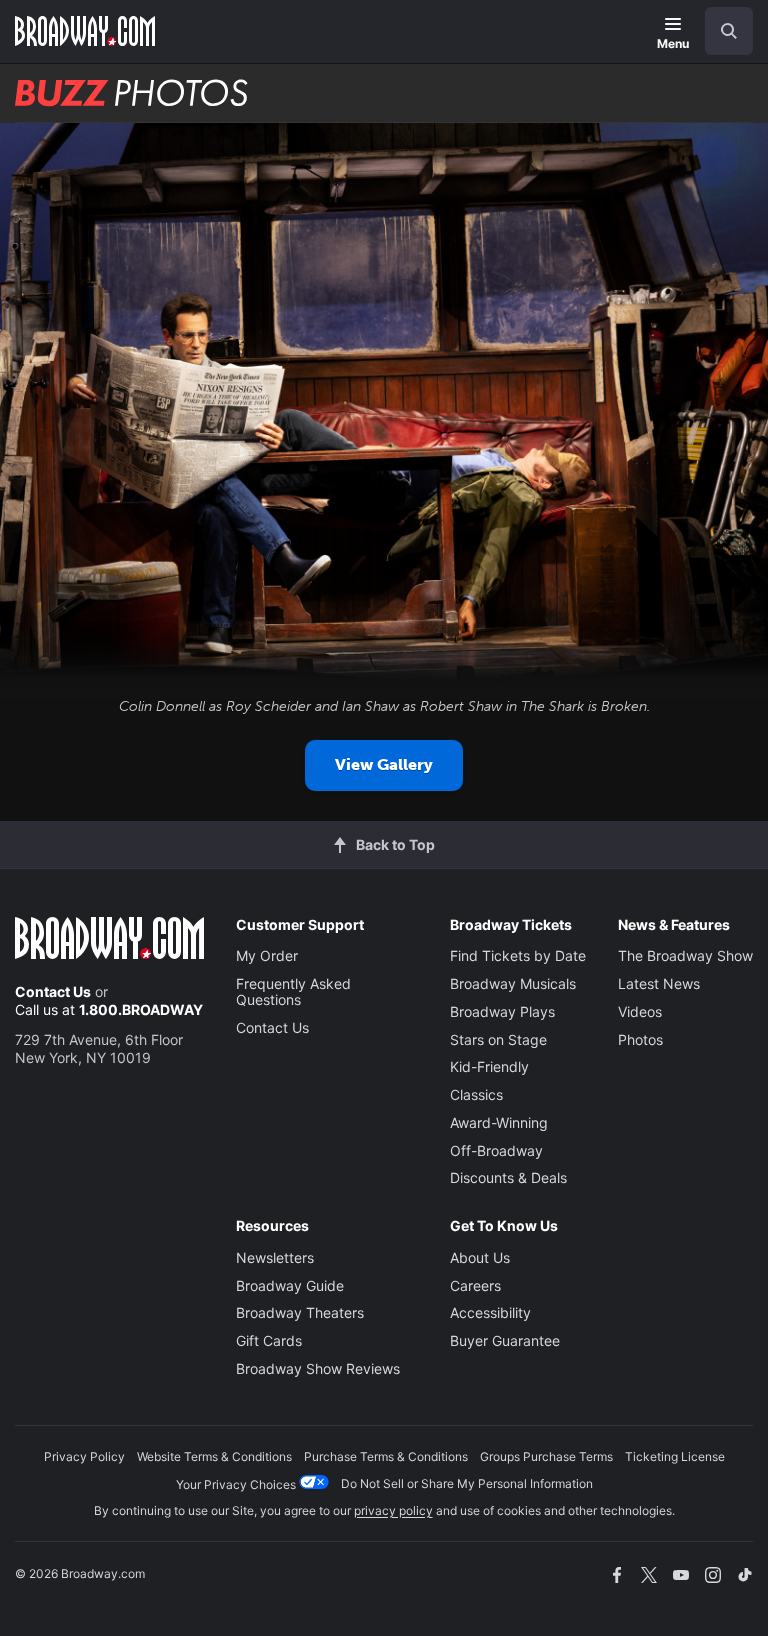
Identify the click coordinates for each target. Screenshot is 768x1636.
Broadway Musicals (513, 983)
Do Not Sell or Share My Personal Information (467, 1483)
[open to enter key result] (729, 31)
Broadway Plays (502, 1011)
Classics (476, 1094)
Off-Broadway (496, 1150)
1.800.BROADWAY (141, 1009)
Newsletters (275, 1257)
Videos (640, 1011)
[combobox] (721, 31)
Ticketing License (675, 1456)
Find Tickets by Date (518, 955)
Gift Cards (269, 1340)
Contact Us (53, 991)
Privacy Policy (84, 1456)
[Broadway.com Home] (85, 31)
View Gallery (384, 764)
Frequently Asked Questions (293, 991)
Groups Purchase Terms (546, 1456)
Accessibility (490, 1312)
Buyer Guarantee (505, 1340)
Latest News (659, 983)
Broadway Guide (290, 1285)
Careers (475, 1285)
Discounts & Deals (508, 1177)
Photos (640, 1039)
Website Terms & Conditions (214, 1456)
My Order (267, 955)
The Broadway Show (685, 955)
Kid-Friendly (489, 1066)
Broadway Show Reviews (318, 1368)
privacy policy (393, 1510)
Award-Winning (499, 1122)
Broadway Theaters (300, 1312)
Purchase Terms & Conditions (386, 1456)
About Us (480, 1257)
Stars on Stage (498, 1039)
